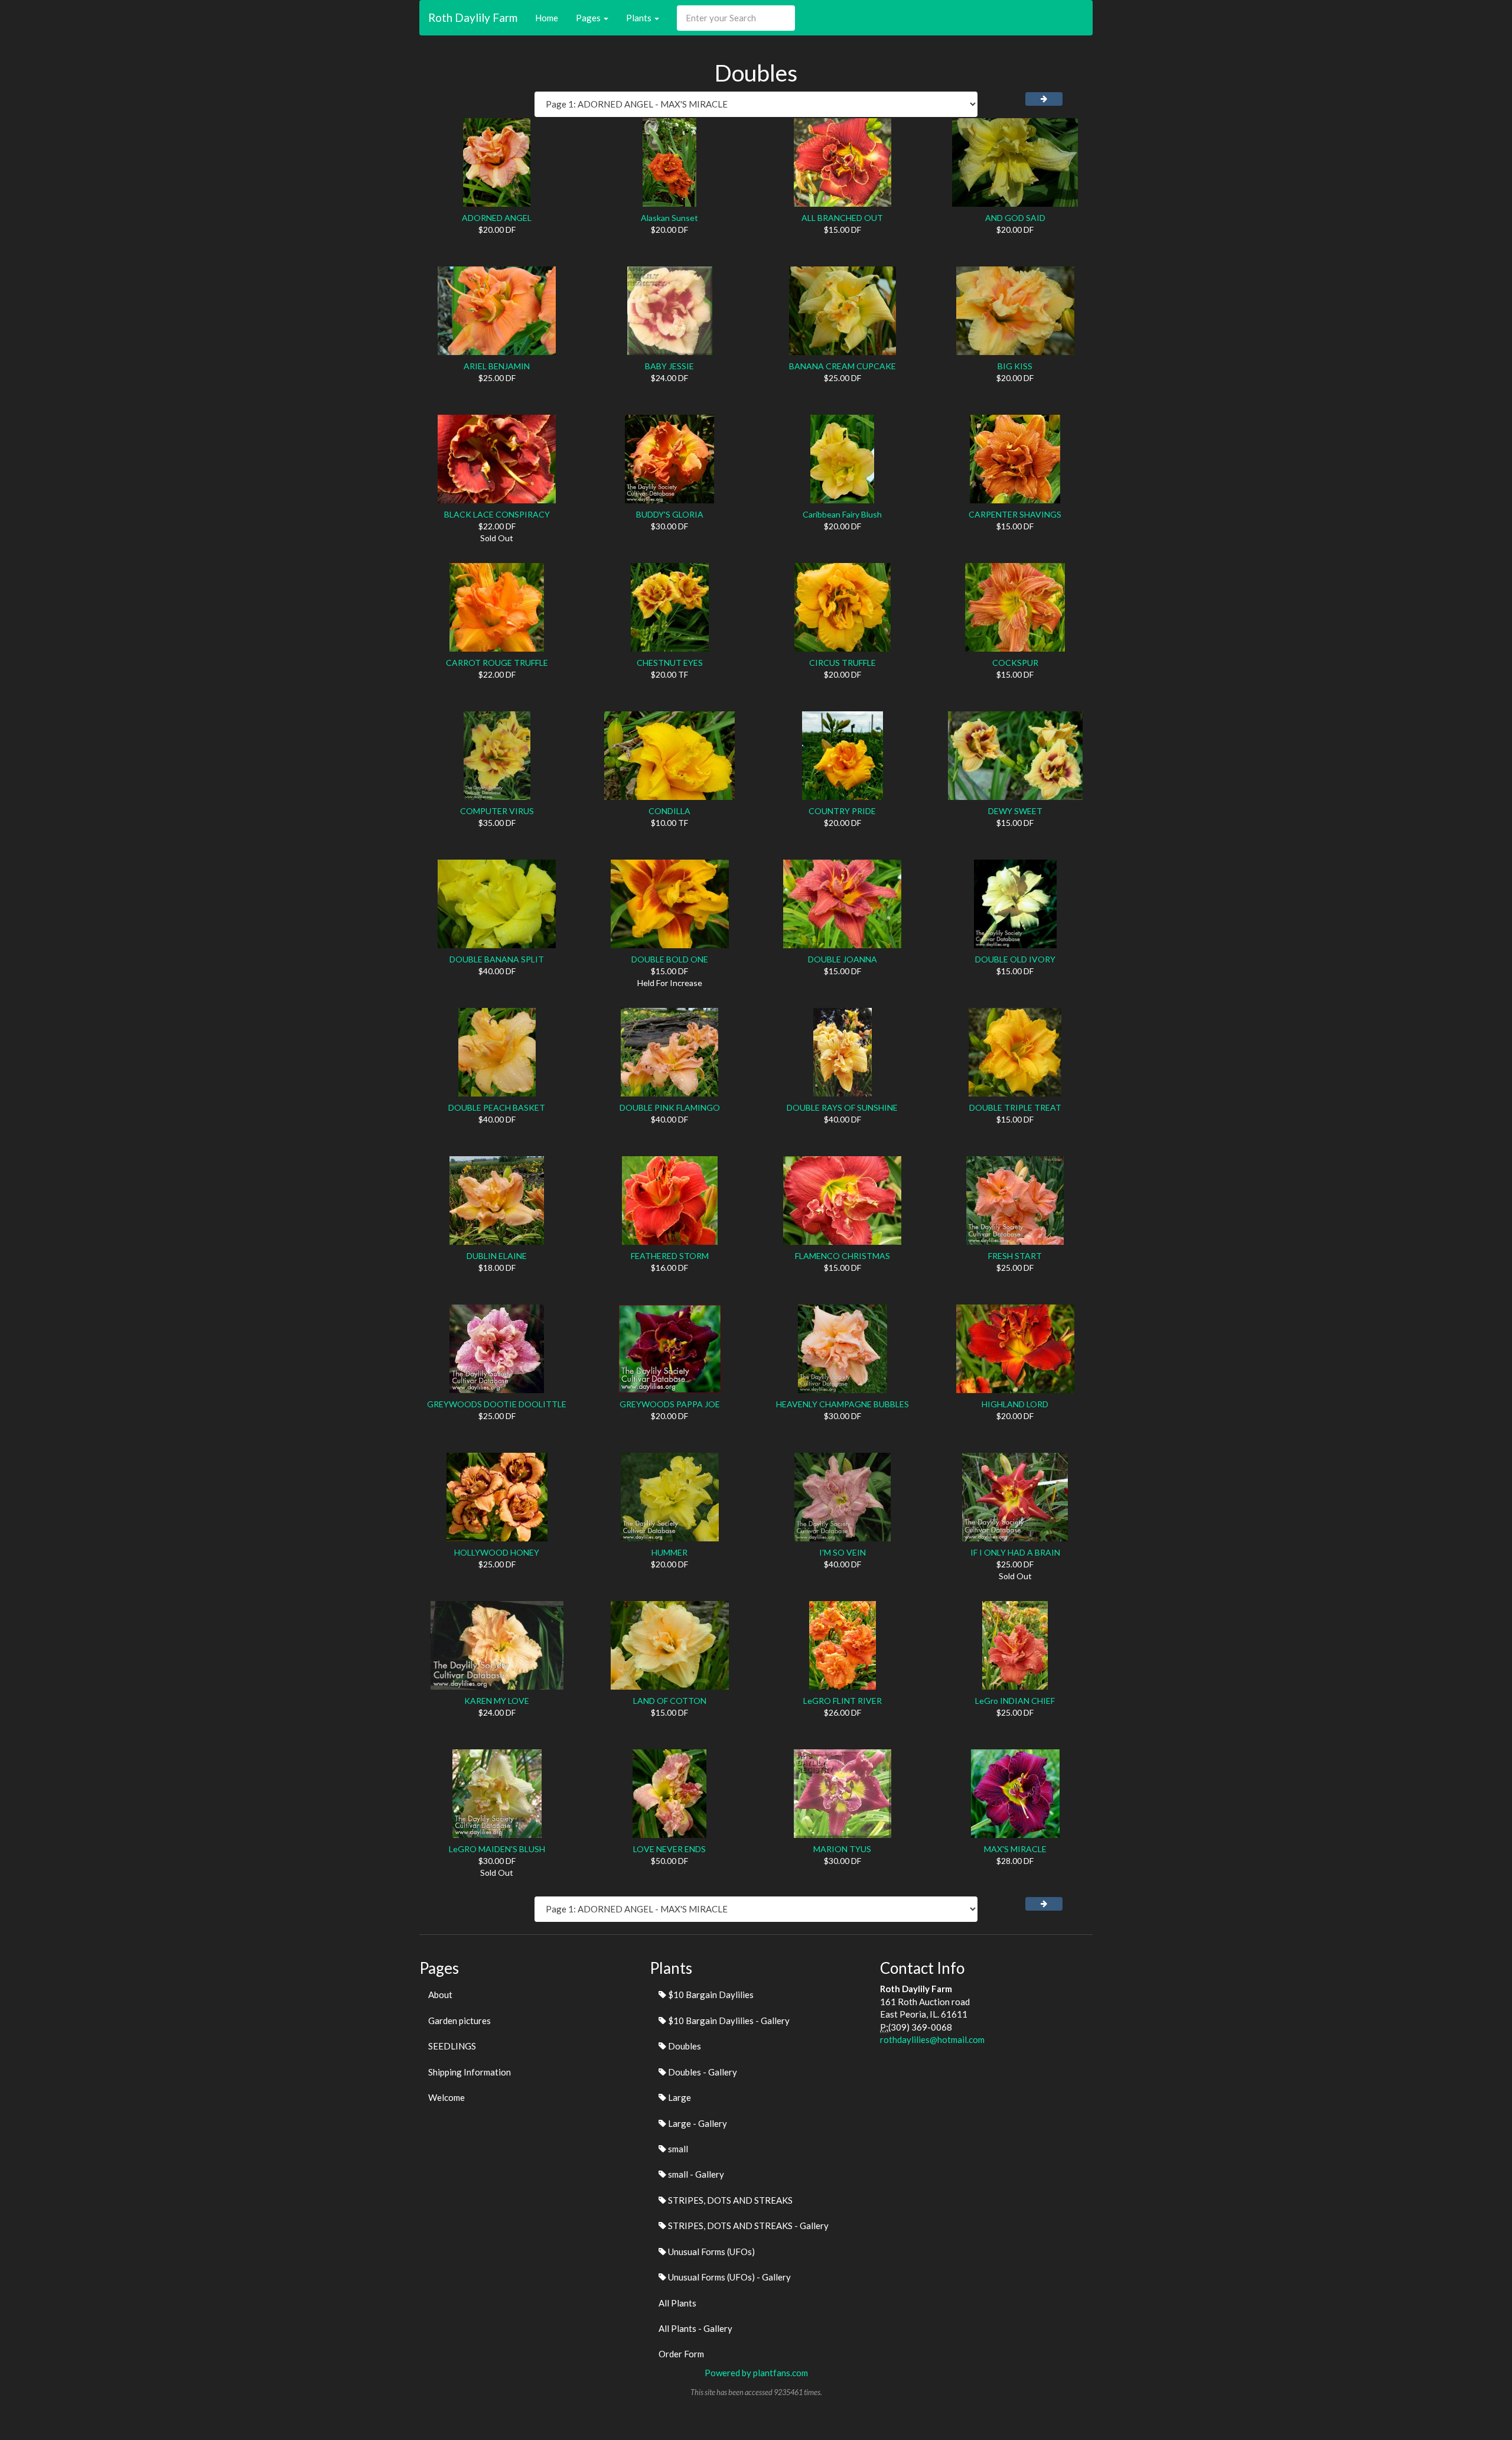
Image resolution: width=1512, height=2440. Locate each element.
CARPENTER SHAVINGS (1015, 514)
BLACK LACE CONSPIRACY (497, 514)
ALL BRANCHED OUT (842, 218)
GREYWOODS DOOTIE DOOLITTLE (497, 1404)
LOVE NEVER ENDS (669, 1849)
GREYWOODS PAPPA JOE (670, 1404)
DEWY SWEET (1015, 811)
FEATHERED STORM (670, 1256)
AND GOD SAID (1015, 218)
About (440, 1995)
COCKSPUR (1015, 663)
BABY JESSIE (669, 366)
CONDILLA (669, 811)
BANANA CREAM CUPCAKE (843, 366)
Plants (640, 18)
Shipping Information (470, 2072)
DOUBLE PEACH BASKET (497, 1107)
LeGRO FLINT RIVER (843, 1701)
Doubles (684, 2046)
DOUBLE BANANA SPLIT (497, 959)
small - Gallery (695, 2174)
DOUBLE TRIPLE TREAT (1015, 1107)
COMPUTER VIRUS (497, 811)
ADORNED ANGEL (497, 218)
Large (679, 2097)
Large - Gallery (697, 2123)
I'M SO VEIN (843, 1552)
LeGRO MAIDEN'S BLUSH (497, 1849)
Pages (589, 18)
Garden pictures (460, 2021)
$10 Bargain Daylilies (710, 1995)
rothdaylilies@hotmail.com (932, 2039)
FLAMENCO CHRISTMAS (843, 1256)
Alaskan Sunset (669, 218)
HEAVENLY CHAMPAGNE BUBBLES (843, 1404)
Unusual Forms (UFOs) (711, 2252)
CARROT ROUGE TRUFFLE (497, 663)
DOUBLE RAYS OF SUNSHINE (842, 1107)
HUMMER (669, 1552)
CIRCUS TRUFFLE (843, 663)
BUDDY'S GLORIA (670, 514)
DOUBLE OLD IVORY (1015, 959)
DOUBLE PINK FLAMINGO (670, 1107)
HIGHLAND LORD (1015, 1404)
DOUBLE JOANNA (843, 959)
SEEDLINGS (452, 2046)
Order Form (681, 2354)
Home (547, 18)
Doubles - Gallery (702, 2072)
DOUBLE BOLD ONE (670, 959)
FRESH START (1015, 1256)
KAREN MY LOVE (497, 1701)
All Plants (677, 2303)
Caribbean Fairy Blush (842, 514)
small (677, 2149)
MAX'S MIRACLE (1015, 1849)
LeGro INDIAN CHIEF (1015, 1701)
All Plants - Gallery (695, 2328)
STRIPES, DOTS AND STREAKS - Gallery (747, 2226)
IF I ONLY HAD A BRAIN (1015, 1552)
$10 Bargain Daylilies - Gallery (728, 2021)
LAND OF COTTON (670, 1701)
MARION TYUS (842, 1849)
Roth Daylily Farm (473, 17)
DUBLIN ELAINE (497, 1256)
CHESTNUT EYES (670, 663)
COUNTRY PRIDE (842, 811)
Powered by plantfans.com (756, 2373)
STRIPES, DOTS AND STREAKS (729, 2200)
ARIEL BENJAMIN (497, 366)
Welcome (447, 2097)
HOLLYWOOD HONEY (497, 1552)
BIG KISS (1015, 366)
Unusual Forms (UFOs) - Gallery (729, 2277)
